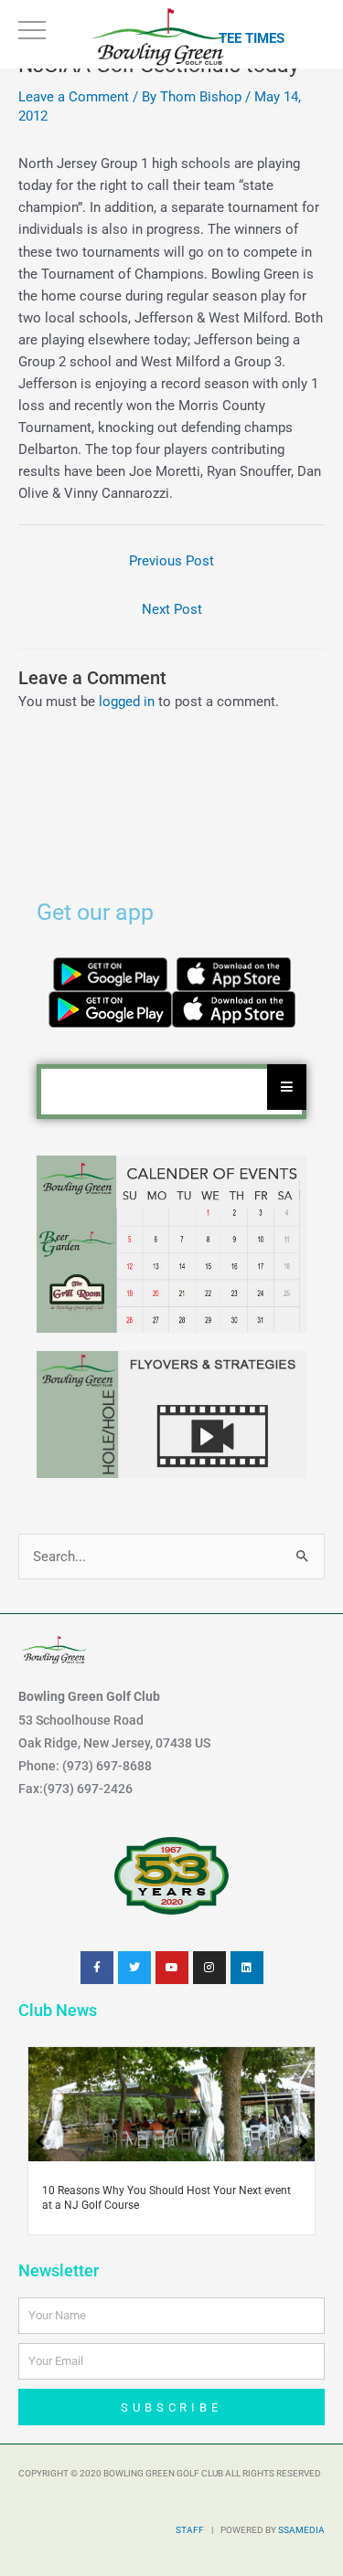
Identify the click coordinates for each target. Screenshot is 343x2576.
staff (190, 2530)
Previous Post (171, 561)
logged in (127, 702)
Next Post (172, 609)
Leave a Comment (74, 97)
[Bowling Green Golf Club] (161, 36)
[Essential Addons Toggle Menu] (287, 1087)
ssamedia (301, 2530)
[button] (303, 2141)
